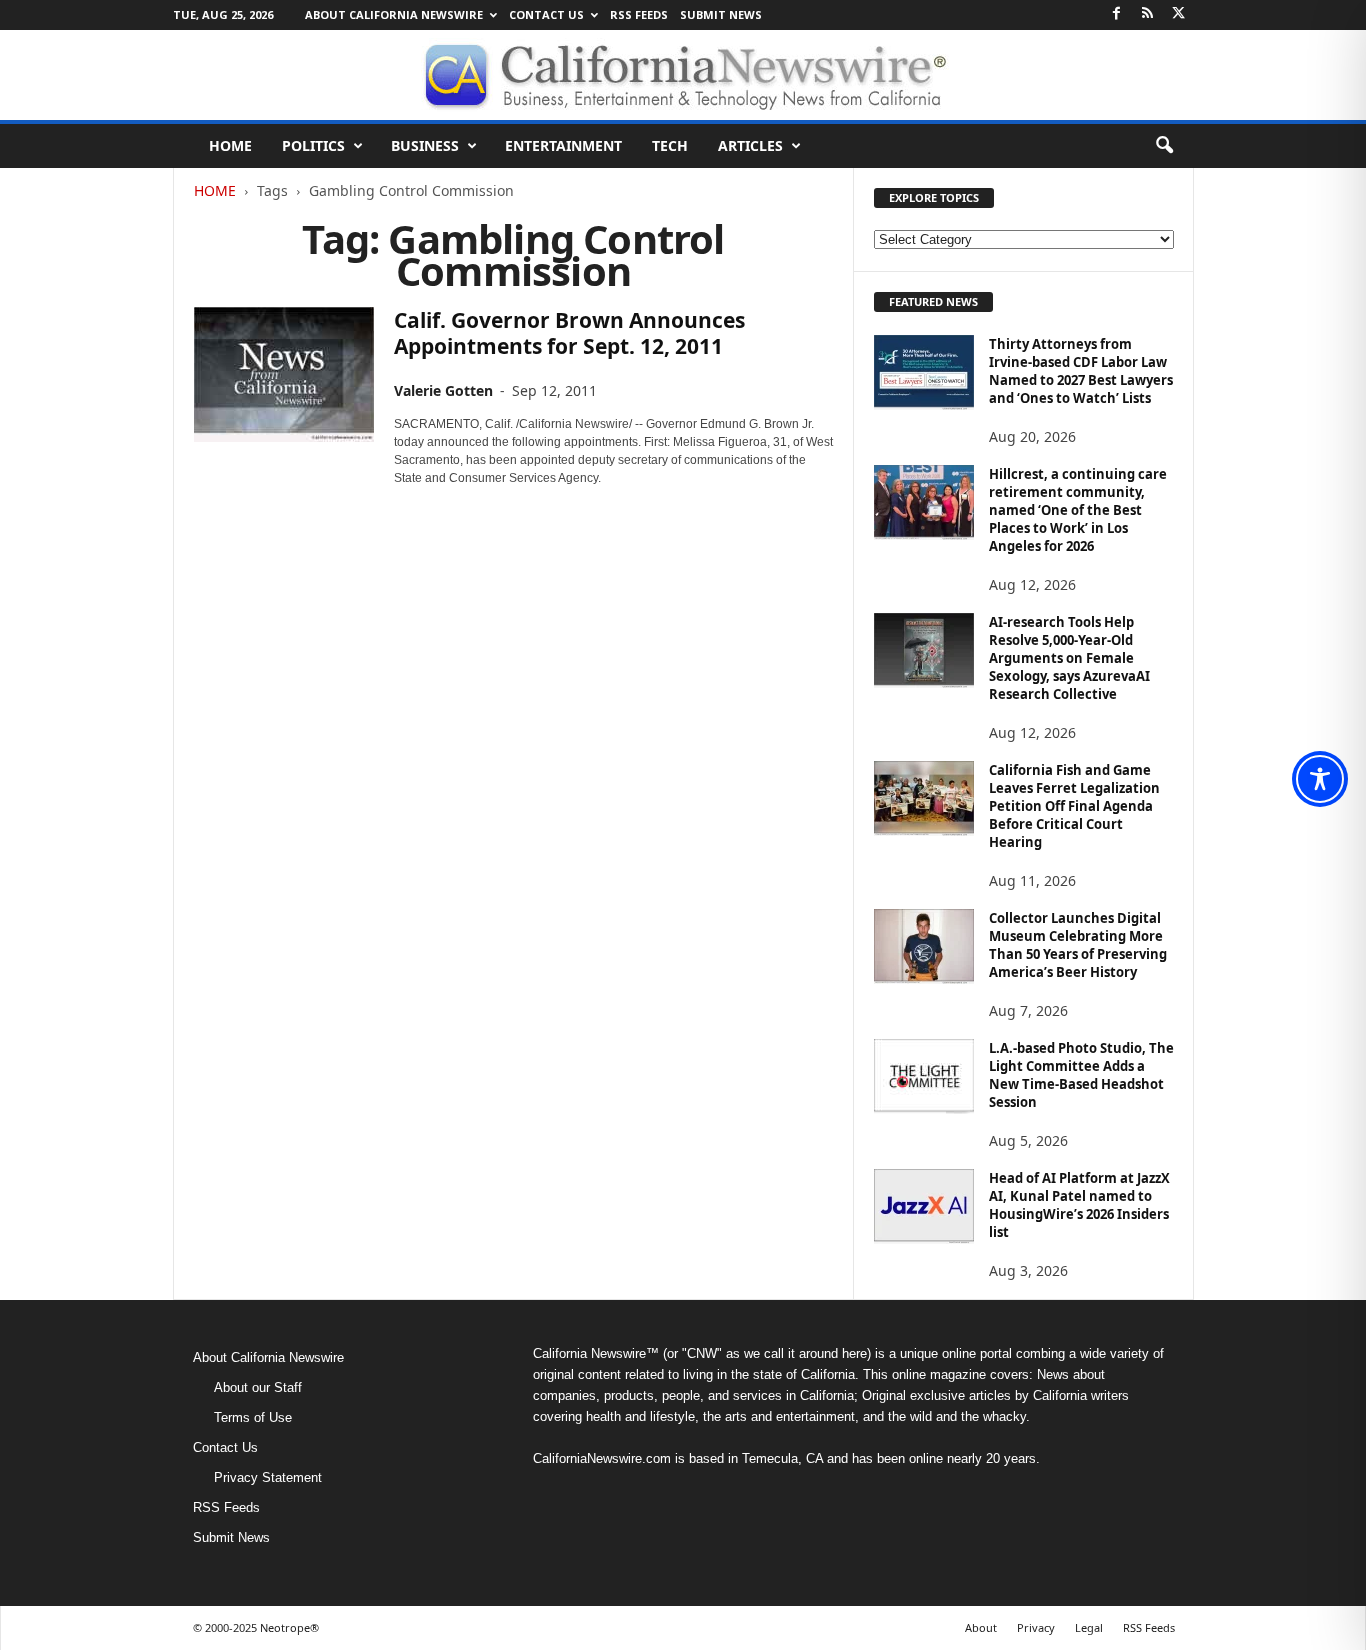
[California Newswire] (683, 75)
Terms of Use (253, 1417)
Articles (750, 145)
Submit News (721, 14)
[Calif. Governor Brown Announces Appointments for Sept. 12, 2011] (284, 374)
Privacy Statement (268, 1477)
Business (425, 145)
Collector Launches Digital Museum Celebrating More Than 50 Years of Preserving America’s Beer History (1078, 945)
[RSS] (1148, 14)
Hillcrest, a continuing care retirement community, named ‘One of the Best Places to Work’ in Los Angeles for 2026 (1078, 510)
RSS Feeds (639, 14)
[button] (1164, 146)
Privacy (1036, 1627)
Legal (1089, 1627)
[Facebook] (1117, 14)
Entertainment (563, 145)
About (981, 1627)
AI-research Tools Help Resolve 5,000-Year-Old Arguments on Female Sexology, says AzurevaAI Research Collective (1069, 658)
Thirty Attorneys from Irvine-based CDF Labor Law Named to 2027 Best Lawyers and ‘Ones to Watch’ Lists (1081, 371)
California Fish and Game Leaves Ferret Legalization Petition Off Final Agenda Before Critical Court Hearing (1074, 806)
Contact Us (546, 14)
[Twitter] (1179, 14)
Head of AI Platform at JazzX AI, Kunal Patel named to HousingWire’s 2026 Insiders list (1079, 1205)
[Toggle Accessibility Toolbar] (1320, 779)
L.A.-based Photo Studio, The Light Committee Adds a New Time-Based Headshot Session (1081, 1075)
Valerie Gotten (443, 390)
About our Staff (258, 1387)
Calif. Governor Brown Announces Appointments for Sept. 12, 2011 (569, 333)
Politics (313, 145)
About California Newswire (394, 14)
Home (230, 145)
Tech (670, 145)
